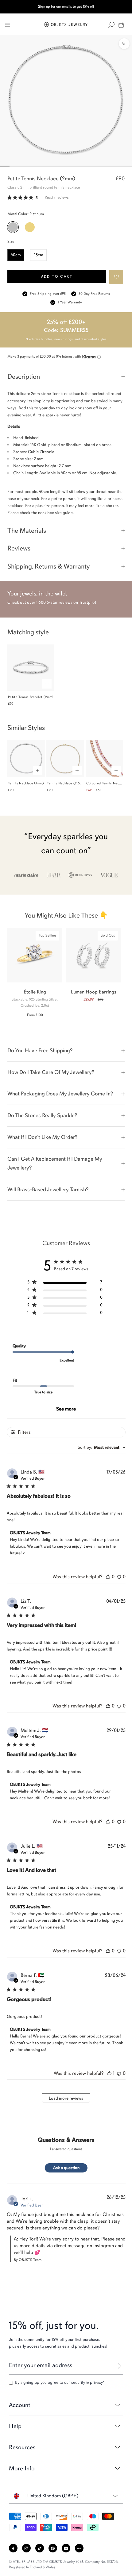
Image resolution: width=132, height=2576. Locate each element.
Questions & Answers (66, 2140)
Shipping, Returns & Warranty (49, 566)
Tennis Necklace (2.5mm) (67, 783)
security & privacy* (88, 2382)
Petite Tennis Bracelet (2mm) (31, 697)
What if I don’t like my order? (42, 1137)
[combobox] (102, 1447)
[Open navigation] (8, 25)
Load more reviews (66, 2098)
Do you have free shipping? (40, 1050)
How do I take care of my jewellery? (51, 1072)
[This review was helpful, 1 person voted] (109, 2073)
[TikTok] (40, 2548)
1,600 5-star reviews (54, 602)
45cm (38, 255)
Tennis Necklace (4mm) (26, 783)
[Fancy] (79, 2548)
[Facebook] (13, 2548)
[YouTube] (66, 2548)
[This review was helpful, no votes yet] (108, 1577)
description (24, 376)
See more (66, 1409)
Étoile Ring (35, 992)
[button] (116, 277)
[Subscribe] (117, 2366)
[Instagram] (26, 2548)
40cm (16, 255)
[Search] (111, 25)
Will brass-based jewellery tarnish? (48, 1189)
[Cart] (121, 25)
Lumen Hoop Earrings (94, 992)
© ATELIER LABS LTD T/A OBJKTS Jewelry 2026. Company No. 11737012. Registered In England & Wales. (64, 2564)
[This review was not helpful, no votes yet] (119, 1577)
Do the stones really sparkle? (42, 1115)
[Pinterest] (53, 2548)
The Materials (27, 530)
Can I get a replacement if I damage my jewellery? (55, 1163)
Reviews (19, 548)
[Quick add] (47, 684)
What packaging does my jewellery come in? (60, 1094)
